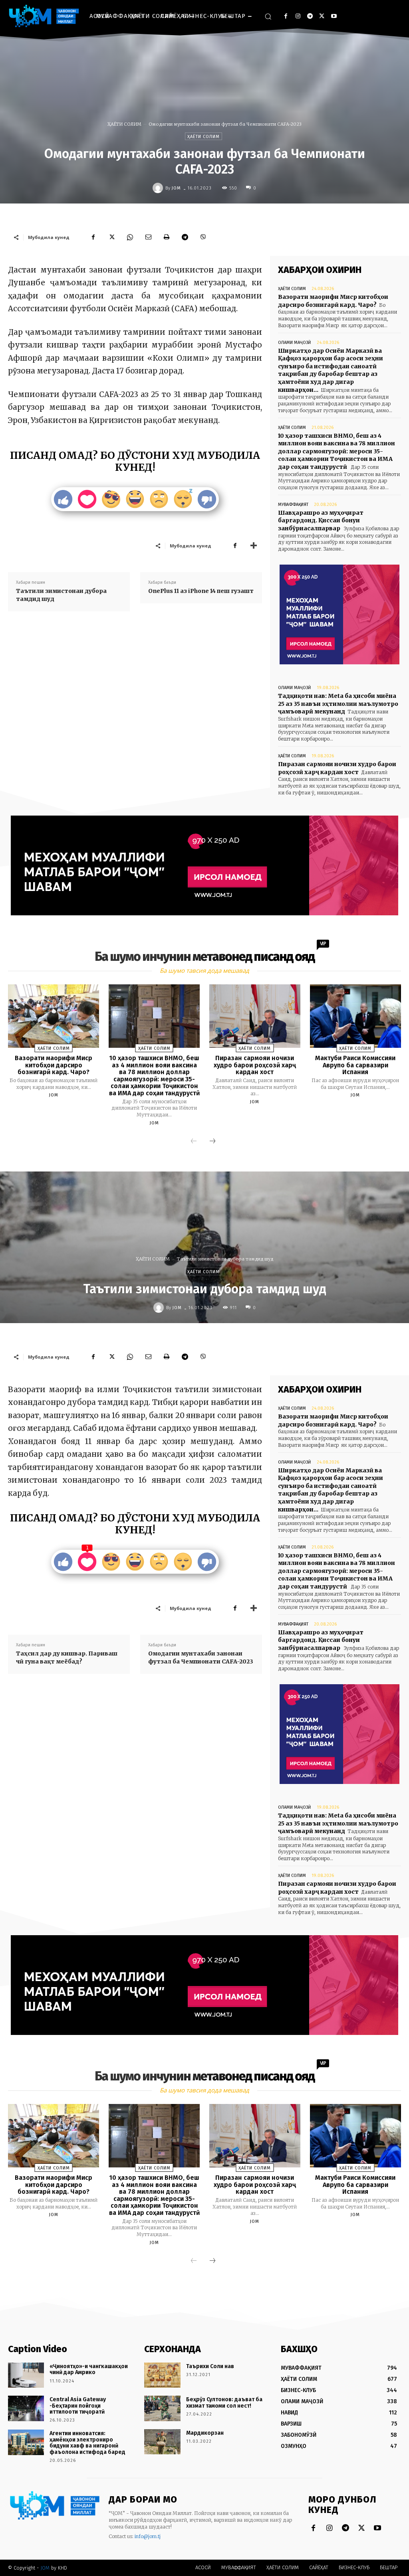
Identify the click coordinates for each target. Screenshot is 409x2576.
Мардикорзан (205, 2433)
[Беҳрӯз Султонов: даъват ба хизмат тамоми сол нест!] (162, 2408)
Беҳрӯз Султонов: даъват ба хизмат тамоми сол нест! (224, 2402)
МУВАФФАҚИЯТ (293, 505)
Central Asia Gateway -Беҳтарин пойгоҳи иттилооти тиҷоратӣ (78, 2406)
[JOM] (159, 188)
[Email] (148, 237)
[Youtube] (334, 16)
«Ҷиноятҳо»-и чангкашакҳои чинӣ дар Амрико (89, 2369)
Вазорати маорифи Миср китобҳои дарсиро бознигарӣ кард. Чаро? (54, 1065)
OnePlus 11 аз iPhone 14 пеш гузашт (201, 591)
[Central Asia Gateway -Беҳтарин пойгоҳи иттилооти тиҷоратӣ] (26, 2408)
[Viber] (203, 237)
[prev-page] (194, 1142)
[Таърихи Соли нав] (162, 2375)
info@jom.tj (148, 2536)
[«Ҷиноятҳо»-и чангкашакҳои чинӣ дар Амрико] (26, 2375)
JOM (176, 188)
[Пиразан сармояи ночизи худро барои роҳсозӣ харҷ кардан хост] (255, 1016)
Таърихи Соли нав (210, 2366)
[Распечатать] (167, 237)
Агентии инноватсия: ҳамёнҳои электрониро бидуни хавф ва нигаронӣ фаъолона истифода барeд (87, 2443)
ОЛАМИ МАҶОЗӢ (295, 343)
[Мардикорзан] (162, 2442)
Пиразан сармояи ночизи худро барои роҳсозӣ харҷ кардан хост (255, 1065)
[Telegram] (310, 16)
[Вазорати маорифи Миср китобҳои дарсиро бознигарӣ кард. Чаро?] (54, 1016)
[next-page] (212, 1142)
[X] (322, 16)
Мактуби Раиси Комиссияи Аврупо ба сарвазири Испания (355, 1065)
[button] (268, 16)
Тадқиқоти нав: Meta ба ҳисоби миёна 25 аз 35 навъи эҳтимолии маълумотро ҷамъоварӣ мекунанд (338, 704)
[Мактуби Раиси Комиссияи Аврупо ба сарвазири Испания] (355, 1016)
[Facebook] (286, 16)
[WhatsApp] (130, 237)
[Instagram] (298, 16)
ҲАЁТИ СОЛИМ (124, 124)
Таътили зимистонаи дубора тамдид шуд (61, 595)
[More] (254, 545)
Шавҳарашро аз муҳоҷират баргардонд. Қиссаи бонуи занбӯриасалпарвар (321, 521)
